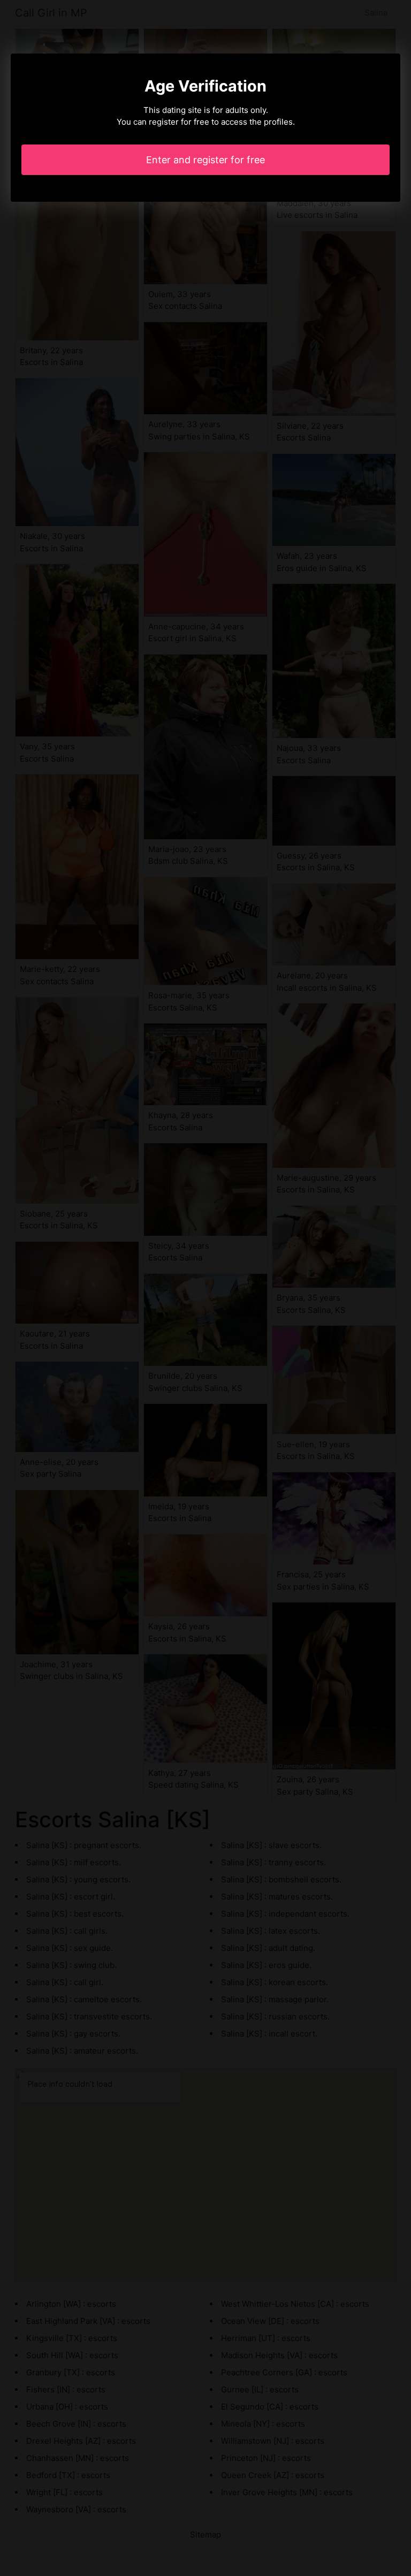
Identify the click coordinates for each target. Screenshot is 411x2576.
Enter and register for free (205, 160)
